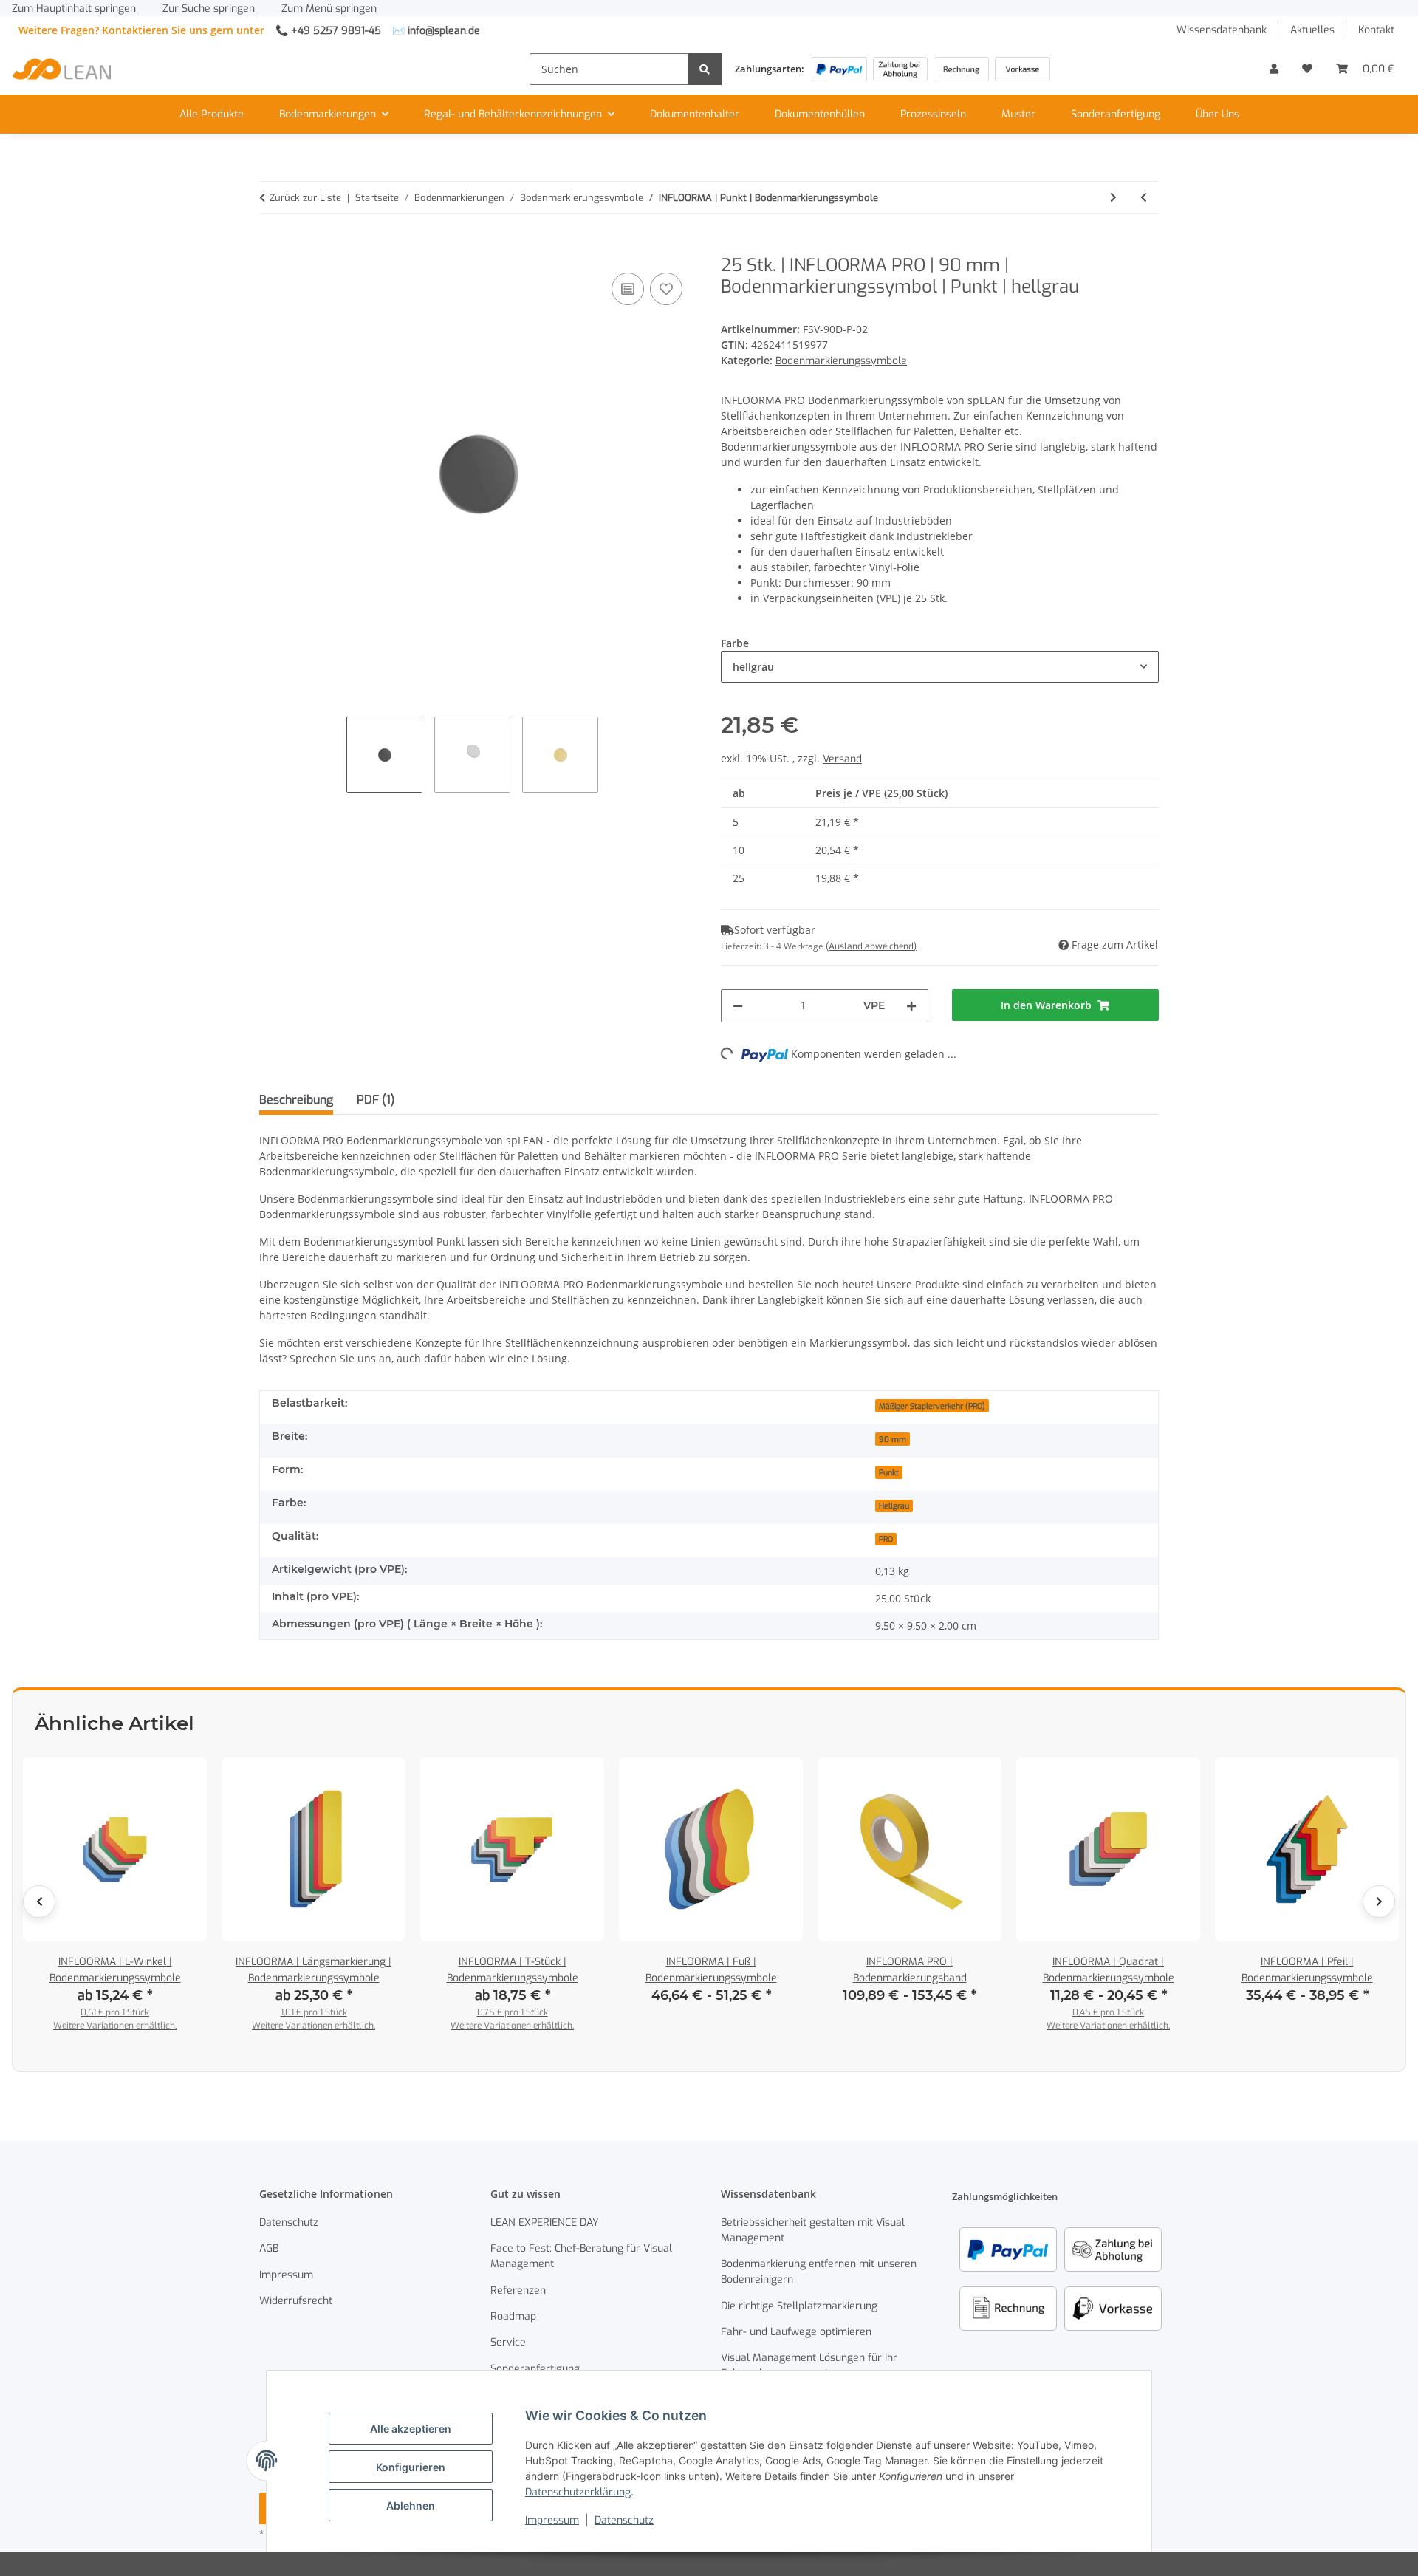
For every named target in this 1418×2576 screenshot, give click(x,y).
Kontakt (1376, 30)
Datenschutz (624, 2520)
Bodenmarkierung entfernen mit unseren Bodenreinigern (819, 2272)
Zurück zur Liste (305, 198)
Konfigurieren (411, 2467)
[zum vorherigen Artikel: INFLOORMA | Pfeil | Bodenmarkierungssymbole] (1144, 198)
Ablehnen (411, 2505)
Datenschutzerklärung (578, 2492)
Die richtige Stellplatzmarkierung (799, 2306)
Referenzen (518, 2290)
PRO (886, 1539)
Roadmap (513, 2316)
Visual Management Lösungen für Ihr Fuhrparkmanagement (809, 2365)
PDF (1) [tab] (376, 1100)
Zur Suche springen (210, 8)
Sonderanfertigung (1116, 114)
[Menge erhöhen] (911, 1006)
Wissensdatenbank (1222, 30)
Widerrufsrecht (296, 2301)
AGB (269, 2248)
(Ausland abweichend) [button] (871, 946)
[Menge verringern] (738, 1006)
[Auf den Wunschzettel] (666, 289)
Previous (39, 1902)
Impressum (552, 2520)
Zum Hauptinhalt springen (75, 8)
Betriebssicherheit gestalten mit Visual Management (813, 2230)
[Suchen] (705, 69)
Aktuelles (1312, 30)
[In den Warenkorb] (271, 247)
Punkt (889, 1472)
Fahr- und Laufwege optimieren (796, 2332)
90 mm (893, 1439)
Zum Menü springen (329, 8)
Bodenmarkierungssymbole (841, 361)
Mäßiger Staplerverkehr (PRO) (932, 1406)
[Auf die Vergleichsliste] (628, 289)
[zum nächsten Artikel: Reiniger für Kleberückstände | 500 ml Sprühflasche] (1113, 198)
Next (1379, 1902)
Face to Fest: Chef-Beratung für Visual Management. (581, 2256)
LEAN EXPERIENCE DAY (545, 2223)
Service (508, 2342)
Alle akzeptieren (411, 2429)
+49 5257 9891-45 (336, 31)
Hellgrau (894, 1506)
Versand (842, 759)
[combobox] (940, 667)
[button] (1274, 69)
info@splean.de (444, 31)
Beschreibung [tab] (296, 1100)
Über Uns (1217, 114)
